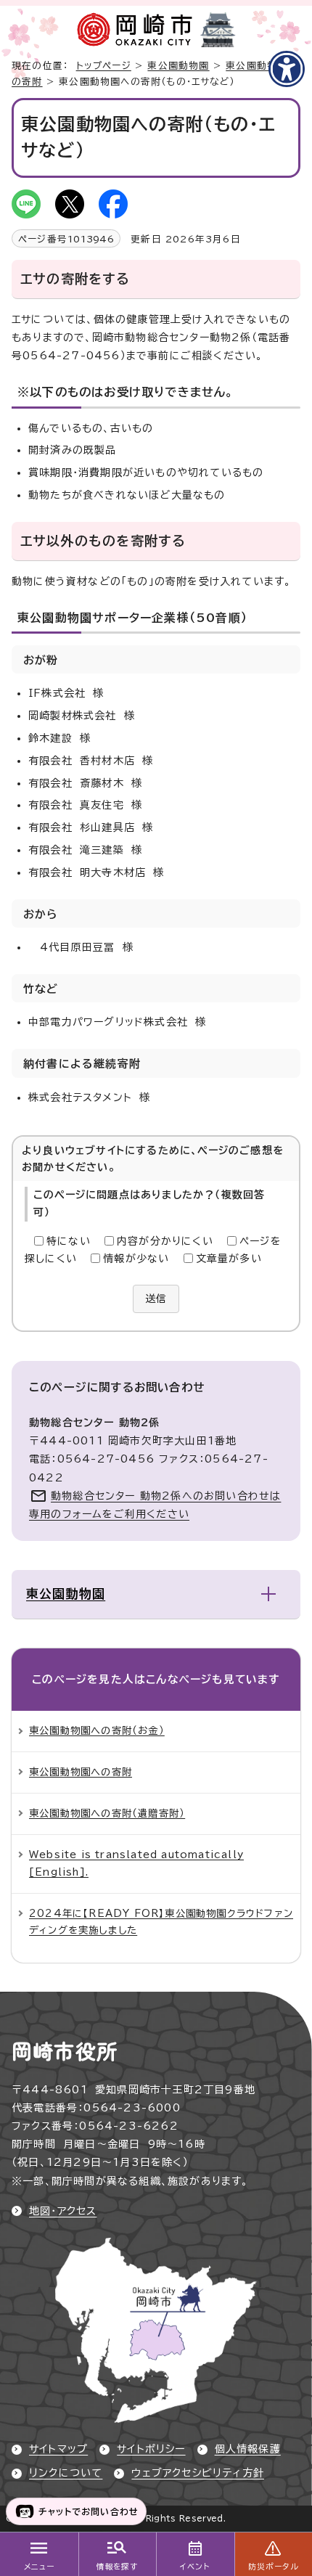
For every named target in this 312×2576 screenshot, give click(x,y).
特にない (69, 1241)
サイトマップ (58, 2449)
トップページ (104, 66)
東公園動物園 (178, 66)
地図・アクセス (63, 2211)
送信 (156, 1299)
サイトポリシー (151, 2449)
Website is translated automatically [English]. (136, 1863)
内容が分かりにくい (165, 1241)
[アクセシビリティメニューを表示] (287, 69)
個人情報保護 (248, 2449)
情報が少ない (136, 1259)
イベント (195, 2567)
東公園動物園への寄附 (81, 1772)
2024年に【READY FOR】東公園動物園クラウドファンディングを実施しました (161, 1922)
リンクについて (66, 2473)
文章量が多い (229, 1259)
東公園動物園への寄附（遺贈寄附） (107, 1813)
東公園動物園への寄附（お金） (97, 1730)
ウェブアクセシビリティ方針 (198, 2473)
